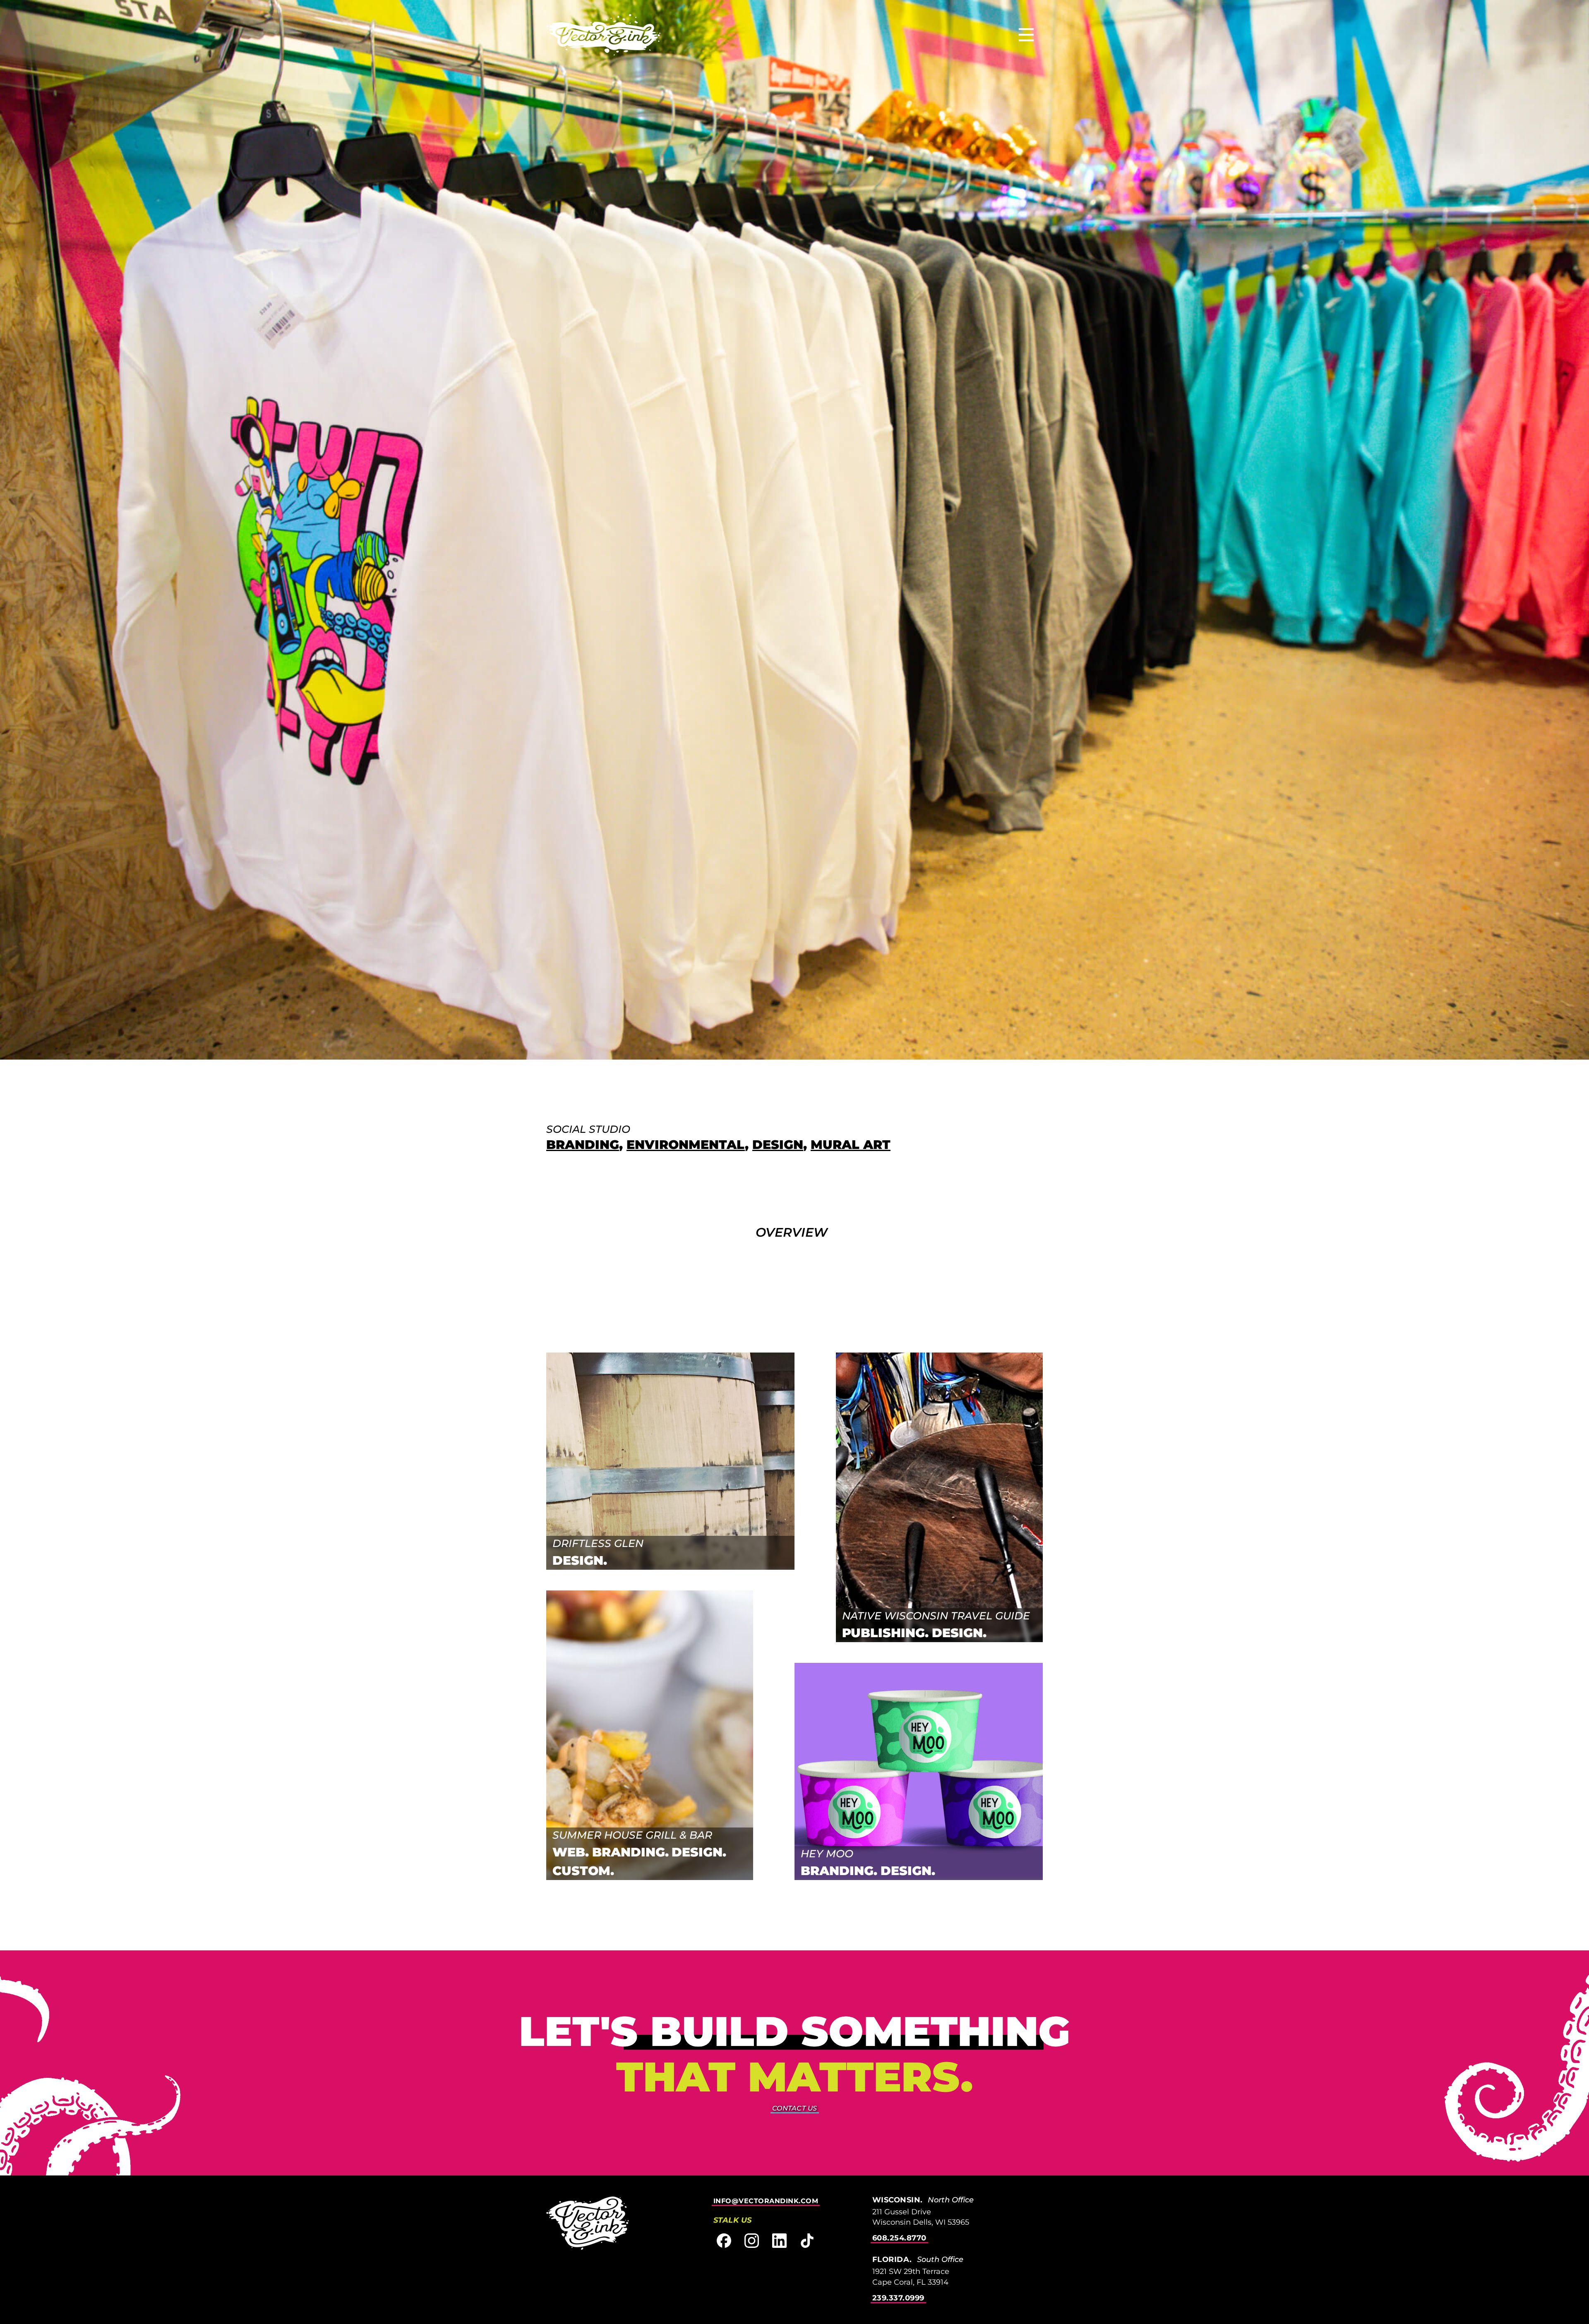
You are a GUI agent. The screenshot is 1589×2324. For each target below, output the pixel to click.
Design (778, 1145)
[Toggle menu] (1026, 35)
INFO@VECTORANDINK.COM (766, 2201)
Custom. (583, 1871)
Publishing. (885, 1633)
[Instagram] (752, 2241)
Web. (571, 1852)
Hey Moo (827, 1854)
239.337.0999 (898, 2298)
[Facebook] (724, 2241)
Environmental (686, 1145)
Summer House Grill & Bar (632, 1835)
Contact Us (795, 2108)
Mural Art (851, 1145)
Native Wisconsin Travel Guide (936, 1616)
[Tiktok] (807, 2241)
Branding (583, 1145)
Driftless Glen (598, 1543)
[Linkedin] (779, 2241)
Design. (580, 1560)
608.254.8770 (899, 2238)
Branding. (630, 1852)
